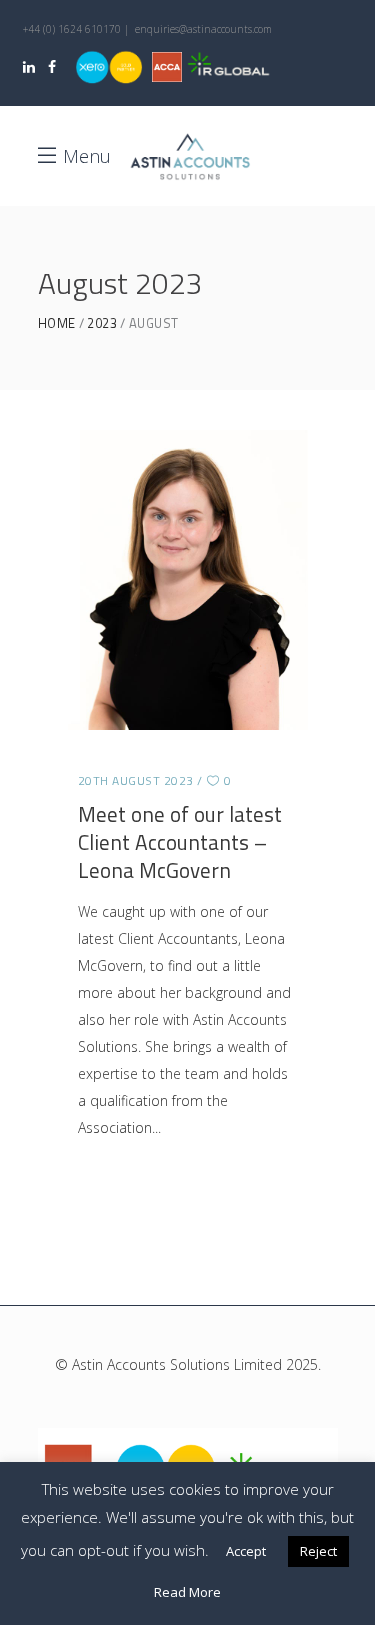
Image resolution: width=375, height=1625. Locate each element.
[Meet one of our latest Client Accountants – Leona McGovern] (188, 580)
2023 (102, 323)
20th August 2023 (136, 780)
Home (57, 323)
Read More (187, 1592)
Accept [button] (246, 1551)
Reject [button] (318, 1551)
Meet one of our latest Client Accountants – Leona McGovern (180, 842)
